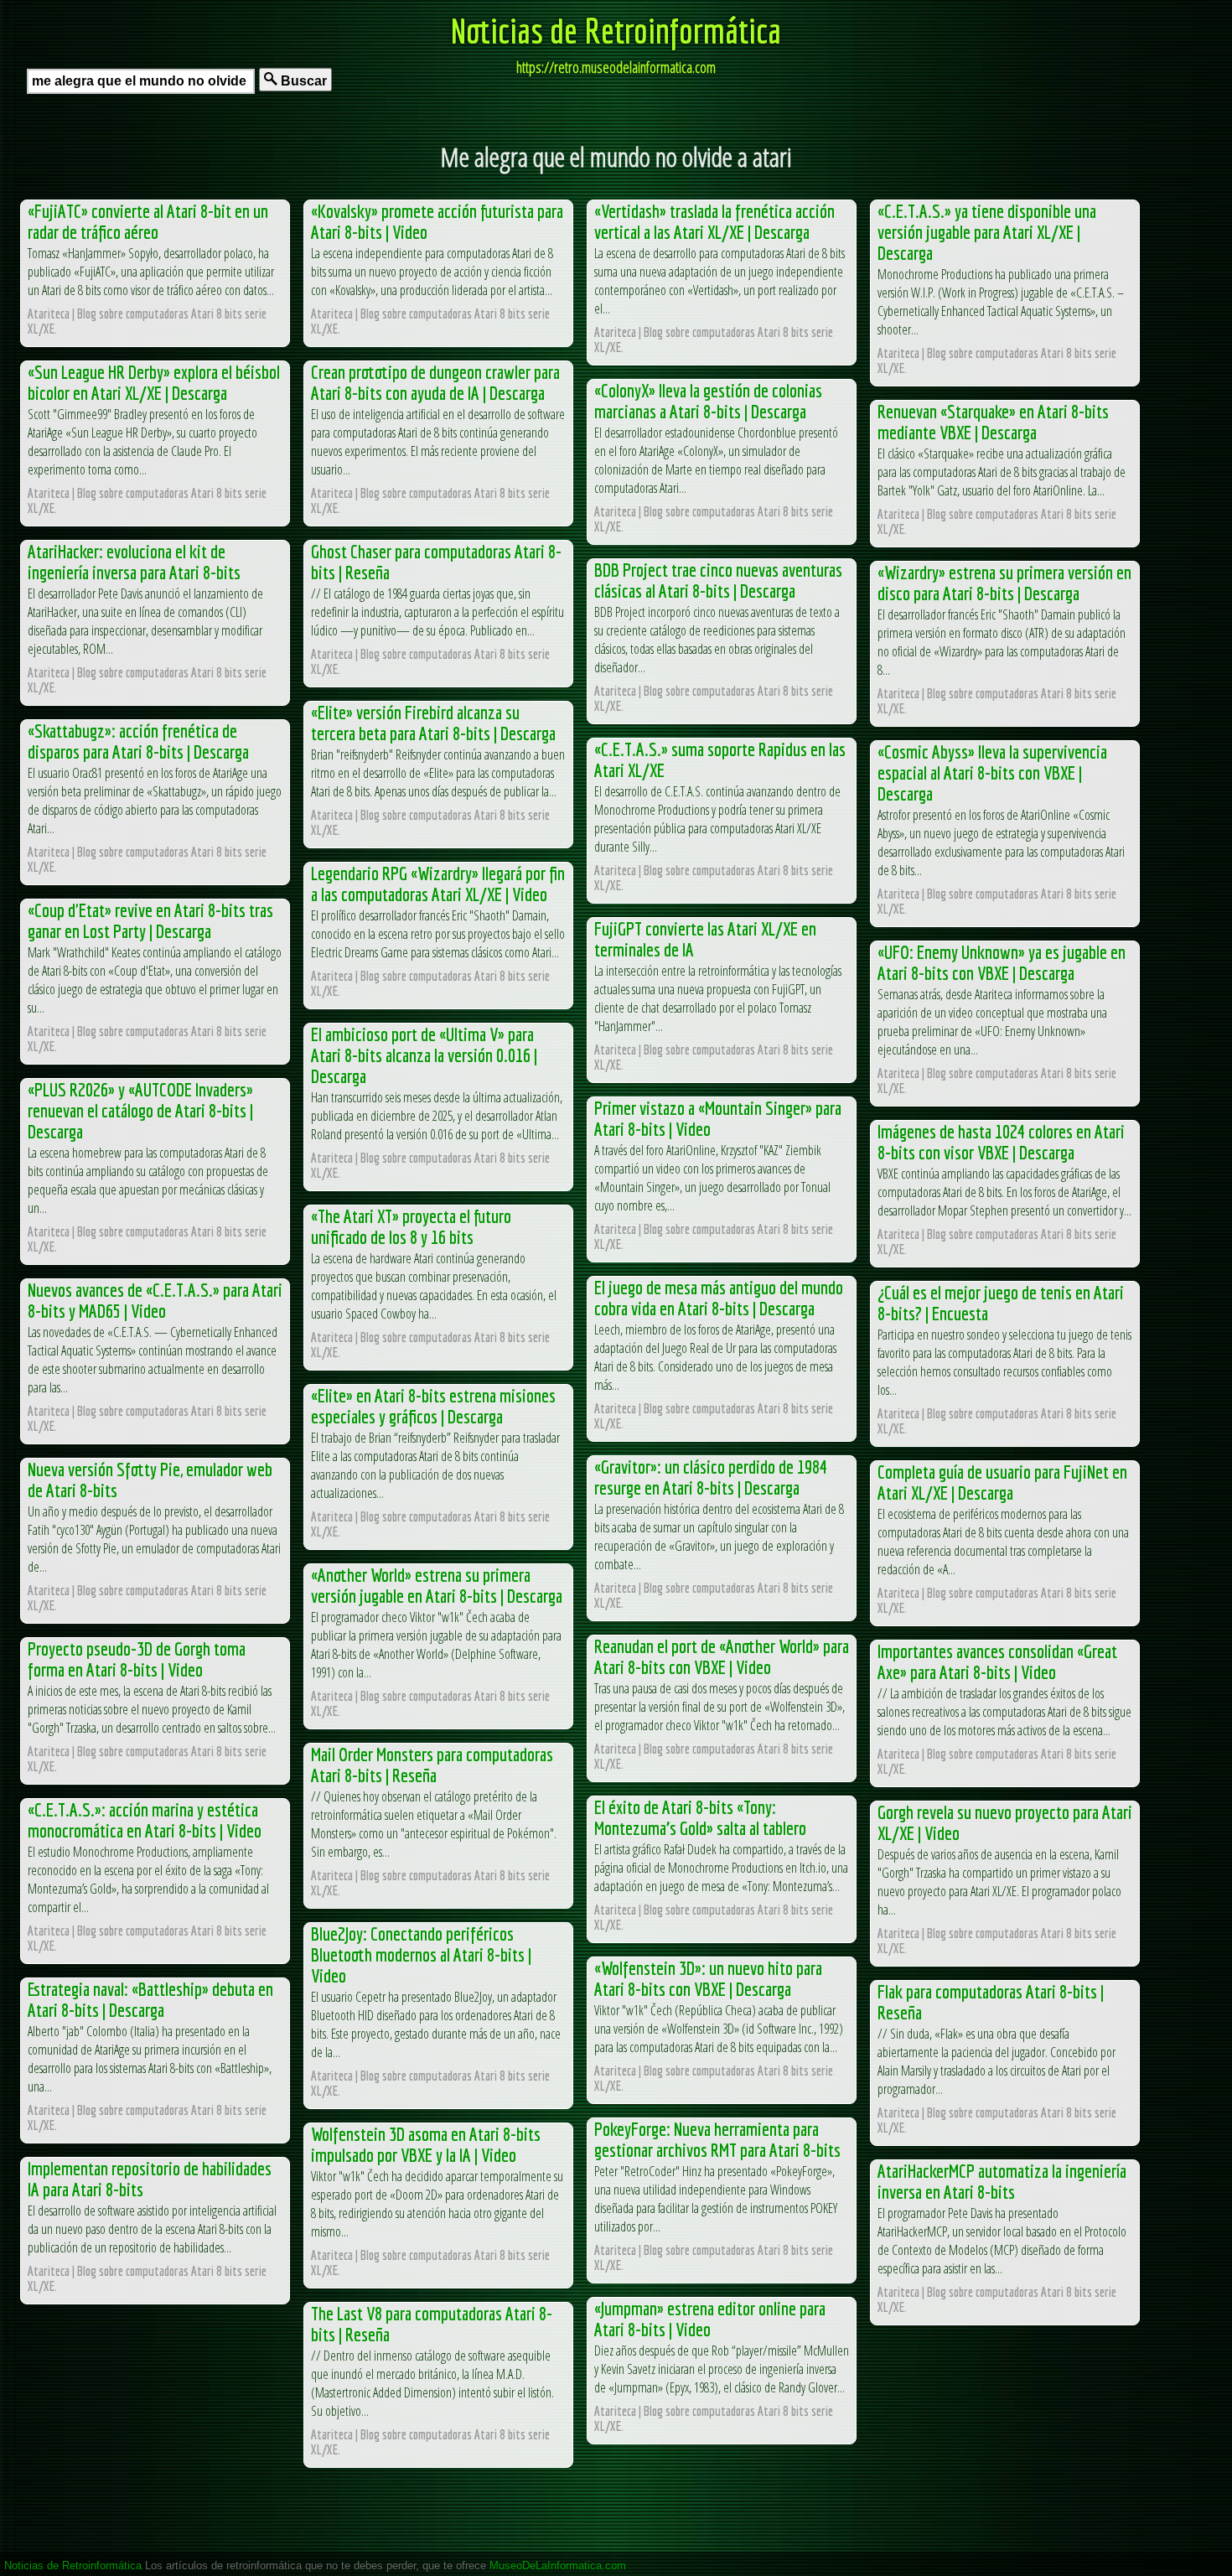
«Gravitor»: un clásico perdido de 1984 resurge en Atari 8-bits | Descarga (711, 1477)
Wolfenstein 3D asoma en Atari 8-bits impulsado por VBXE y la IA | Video (426, 2144)
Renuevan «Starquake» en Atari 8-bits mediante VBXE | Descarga (993, 422)
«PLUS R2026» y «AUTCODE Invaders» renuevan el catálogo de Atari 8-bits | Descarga (140, 1110)
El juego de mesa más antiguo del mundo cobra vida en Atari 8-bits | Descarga (719, 1298)
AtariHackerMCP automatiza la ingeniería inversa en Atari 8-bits (1002, 2181)
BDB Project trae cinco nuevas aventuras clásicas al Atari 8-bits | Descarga (718, 580)
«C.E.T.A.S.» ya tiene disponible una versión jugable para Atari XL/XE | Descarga (987, 232)
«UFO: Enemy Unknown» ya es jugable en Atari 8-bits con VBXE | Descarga (1002, 962)
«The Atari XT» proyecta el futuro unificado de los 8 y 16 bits (411, 1226)
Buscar (302, 81)
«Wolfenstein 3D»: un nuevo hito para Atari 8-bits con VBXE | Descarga (708, 1978)
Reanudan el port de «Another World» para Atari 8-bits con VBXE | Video (722, 1656)
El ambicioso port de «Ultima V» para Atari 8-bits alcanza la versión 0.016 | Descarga (424, 1055)
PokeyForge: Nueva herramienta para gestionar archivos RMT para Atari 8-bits (717, 2139)
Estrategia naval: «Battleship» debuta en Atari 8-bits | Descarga (150, 1999)
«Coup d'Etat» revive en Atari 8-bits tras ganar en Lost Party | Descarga (150, 920)
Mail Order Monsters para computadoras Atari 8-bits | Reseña (432, 1765)
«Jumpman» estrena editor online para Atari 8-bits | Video (710, 2319)
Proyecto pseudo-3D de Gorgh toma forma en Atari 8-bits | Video (137, 1659)
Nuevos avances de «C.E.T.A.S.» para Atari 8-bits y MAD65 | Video (155, 1300)
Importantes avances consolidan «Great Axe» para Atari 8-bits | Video (997, 1661)
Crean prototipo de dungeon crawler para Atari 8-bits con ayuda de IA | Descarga (435, 382)
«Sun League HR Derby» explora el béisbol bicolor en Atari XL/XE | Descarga (154, 382)
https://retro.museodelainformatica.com (616, 67)
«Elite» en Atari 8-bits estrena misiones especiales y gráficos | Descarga (433, 1406)
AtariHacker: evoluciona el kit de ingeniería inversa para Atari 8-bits (134, 562)
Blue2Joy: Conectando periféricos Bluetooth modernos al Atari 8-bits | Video (421, 1954)
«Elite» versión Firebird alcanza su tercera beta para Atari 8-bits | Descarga (433, 723)
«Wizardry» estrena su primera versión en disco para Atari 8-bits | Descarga (1004, 583)
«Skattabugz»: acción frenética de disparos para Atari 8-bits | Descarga (138, 741)
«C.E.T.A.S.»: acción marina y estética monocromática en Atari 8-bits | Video (145, 1820)
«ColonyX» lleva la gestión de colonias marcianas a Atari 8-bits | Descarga (708, 401)
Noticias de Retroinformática (616, 30)
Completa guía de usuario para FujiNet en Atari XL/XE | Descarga (1002, 1482)
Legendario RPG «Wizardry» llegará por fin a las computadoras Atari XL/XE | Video (438, 884)
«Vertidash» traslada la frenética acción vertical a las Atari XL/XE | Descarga (714, 221)
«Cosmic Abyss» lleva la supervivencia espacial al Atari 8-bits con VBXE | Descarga (992, 772)
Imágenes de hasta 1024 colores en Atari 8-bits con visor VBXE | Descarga (1001, 1142)
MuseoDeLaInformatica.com (558, 2566)
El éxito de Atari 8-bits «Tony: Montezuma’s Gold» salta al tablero (700, 1817)
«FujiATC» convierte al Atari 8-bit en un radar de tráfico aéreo (148, 221)
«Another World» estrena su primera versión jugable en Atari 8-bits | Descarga (437, 1585)
